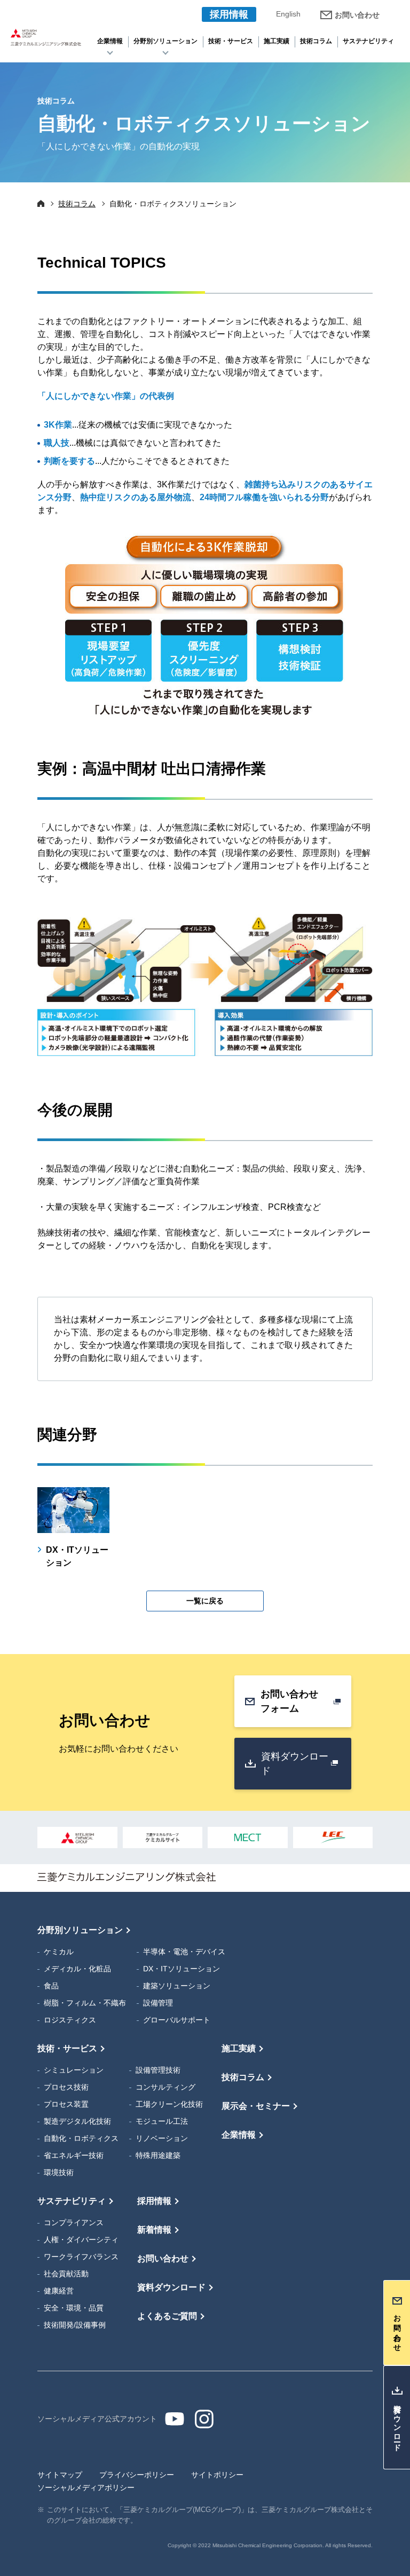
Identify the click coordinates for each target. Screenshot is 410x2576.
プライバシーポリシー (137, 2475)
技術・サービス (231, 41)
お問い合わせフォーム (289, 1701)
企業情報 (110, 41)
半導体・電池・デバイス (184, 1952)
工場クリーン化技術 (169, 2104)
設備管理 (158, 2003)
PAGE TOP (394, 1908)
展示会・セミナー (256, 2106)
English (288, 14)
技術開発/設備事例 (75, 2325)
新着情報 (154, 2230)
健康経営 (59, 2291)
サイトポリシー (217, 2475)
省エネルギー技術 (74, 2155)
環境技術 (59, 2172)
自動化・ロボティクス (81, 2138)
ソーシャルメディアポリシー (86, 2487)
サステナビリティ (368, 41)
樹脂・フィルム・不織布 (85, 2003)
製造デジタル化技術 (77, 2121)
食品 (51, 1986)
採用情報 (229, 14)
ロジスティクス (70, 2020)
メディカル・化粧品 (77, 1969)
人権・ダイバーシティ (81, 2240)
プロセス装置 (66, 2104)
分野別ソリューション (165, 41)
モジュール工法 (162, 2121)
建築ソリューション (177, 1986)
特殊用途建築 (158, 2155)
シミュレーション (74, 2070)
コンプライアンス (74, 2222)
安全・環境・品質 (74, 2308)
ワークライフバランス (81, 2257)
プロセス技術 (66, 2087)
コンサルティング (165, 2087)
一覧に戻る (205, 1601)
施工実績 (277, 41)
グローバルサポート (177, 2020)
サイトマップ (60, 2475)
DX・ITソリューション (182, 1969)
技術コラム (316, 41)
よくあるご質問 (167, 2316)
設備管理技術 (158, 2070)
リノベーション (162, 2138)
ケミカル (59, 1952)
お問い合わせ (357, 15)
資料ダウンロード (295, 1764)
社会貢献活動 (66, 2274)
